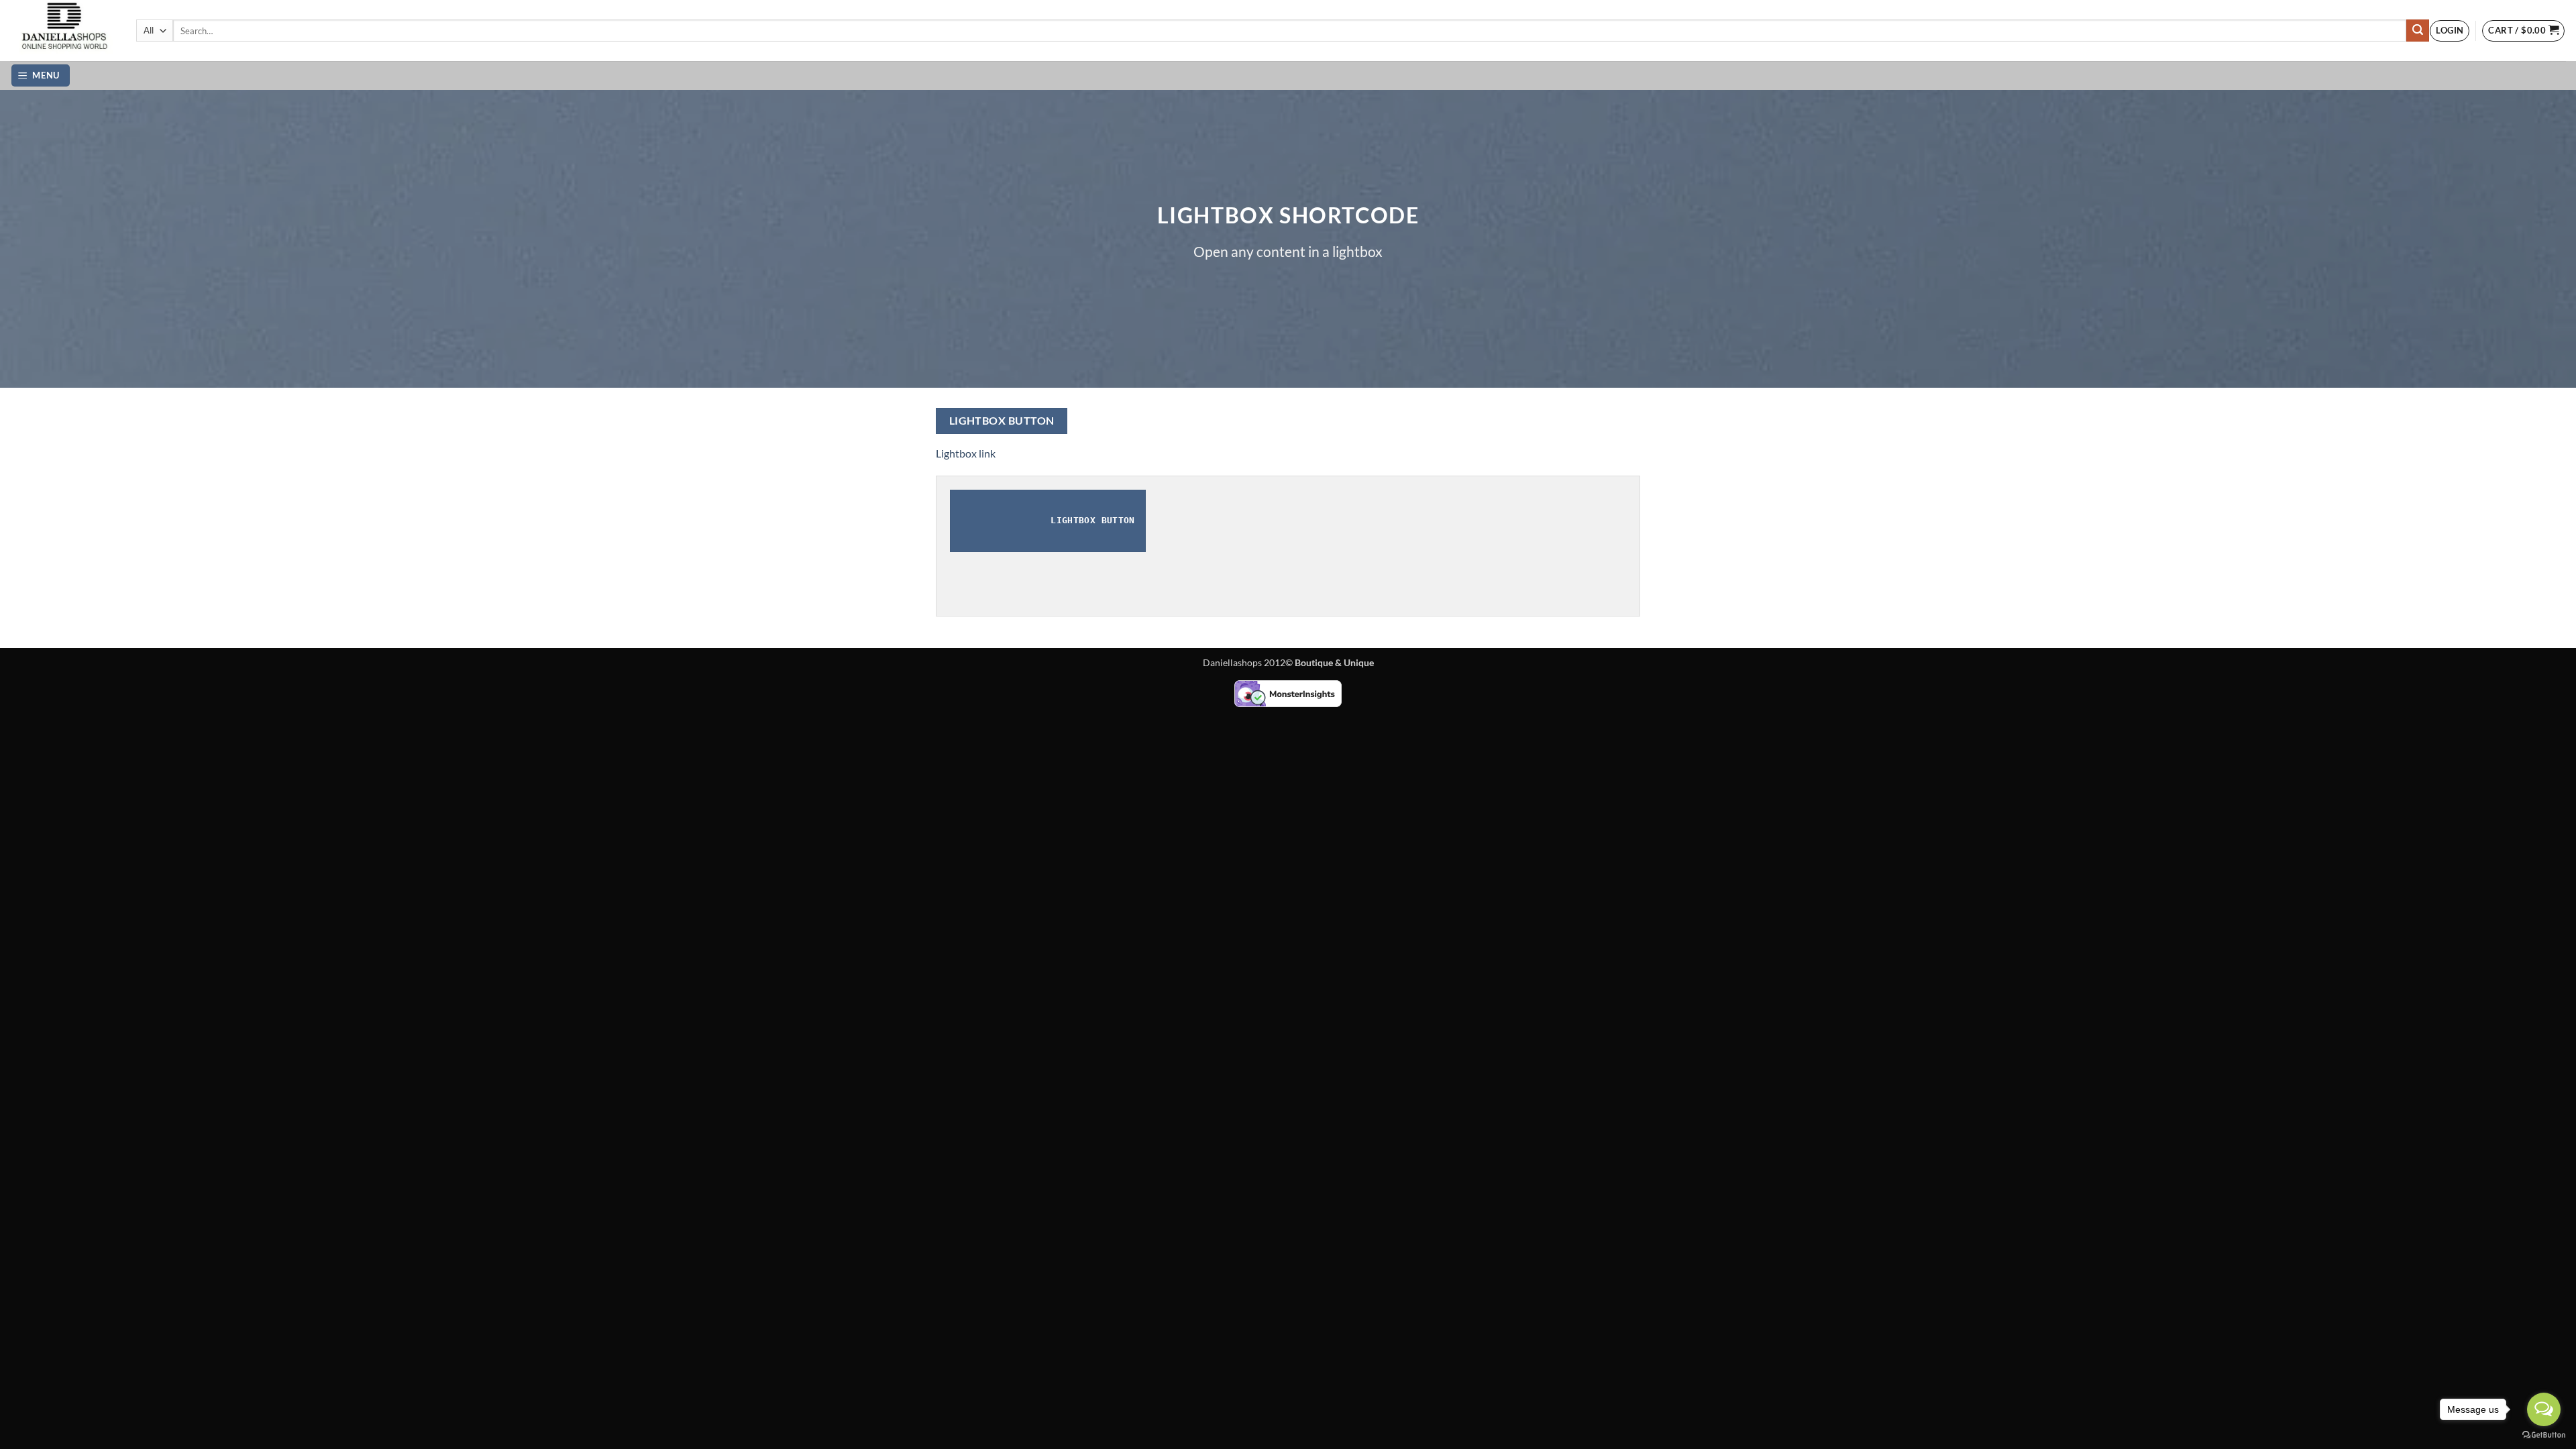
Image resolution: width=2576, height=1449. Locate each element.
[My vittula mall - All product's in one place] (63, 31)
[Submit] (2418, 31)
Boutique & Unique (1334, 662)
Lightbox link (966, 453)
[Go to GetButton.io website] (2544, 1435)
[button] (2450, 31)
